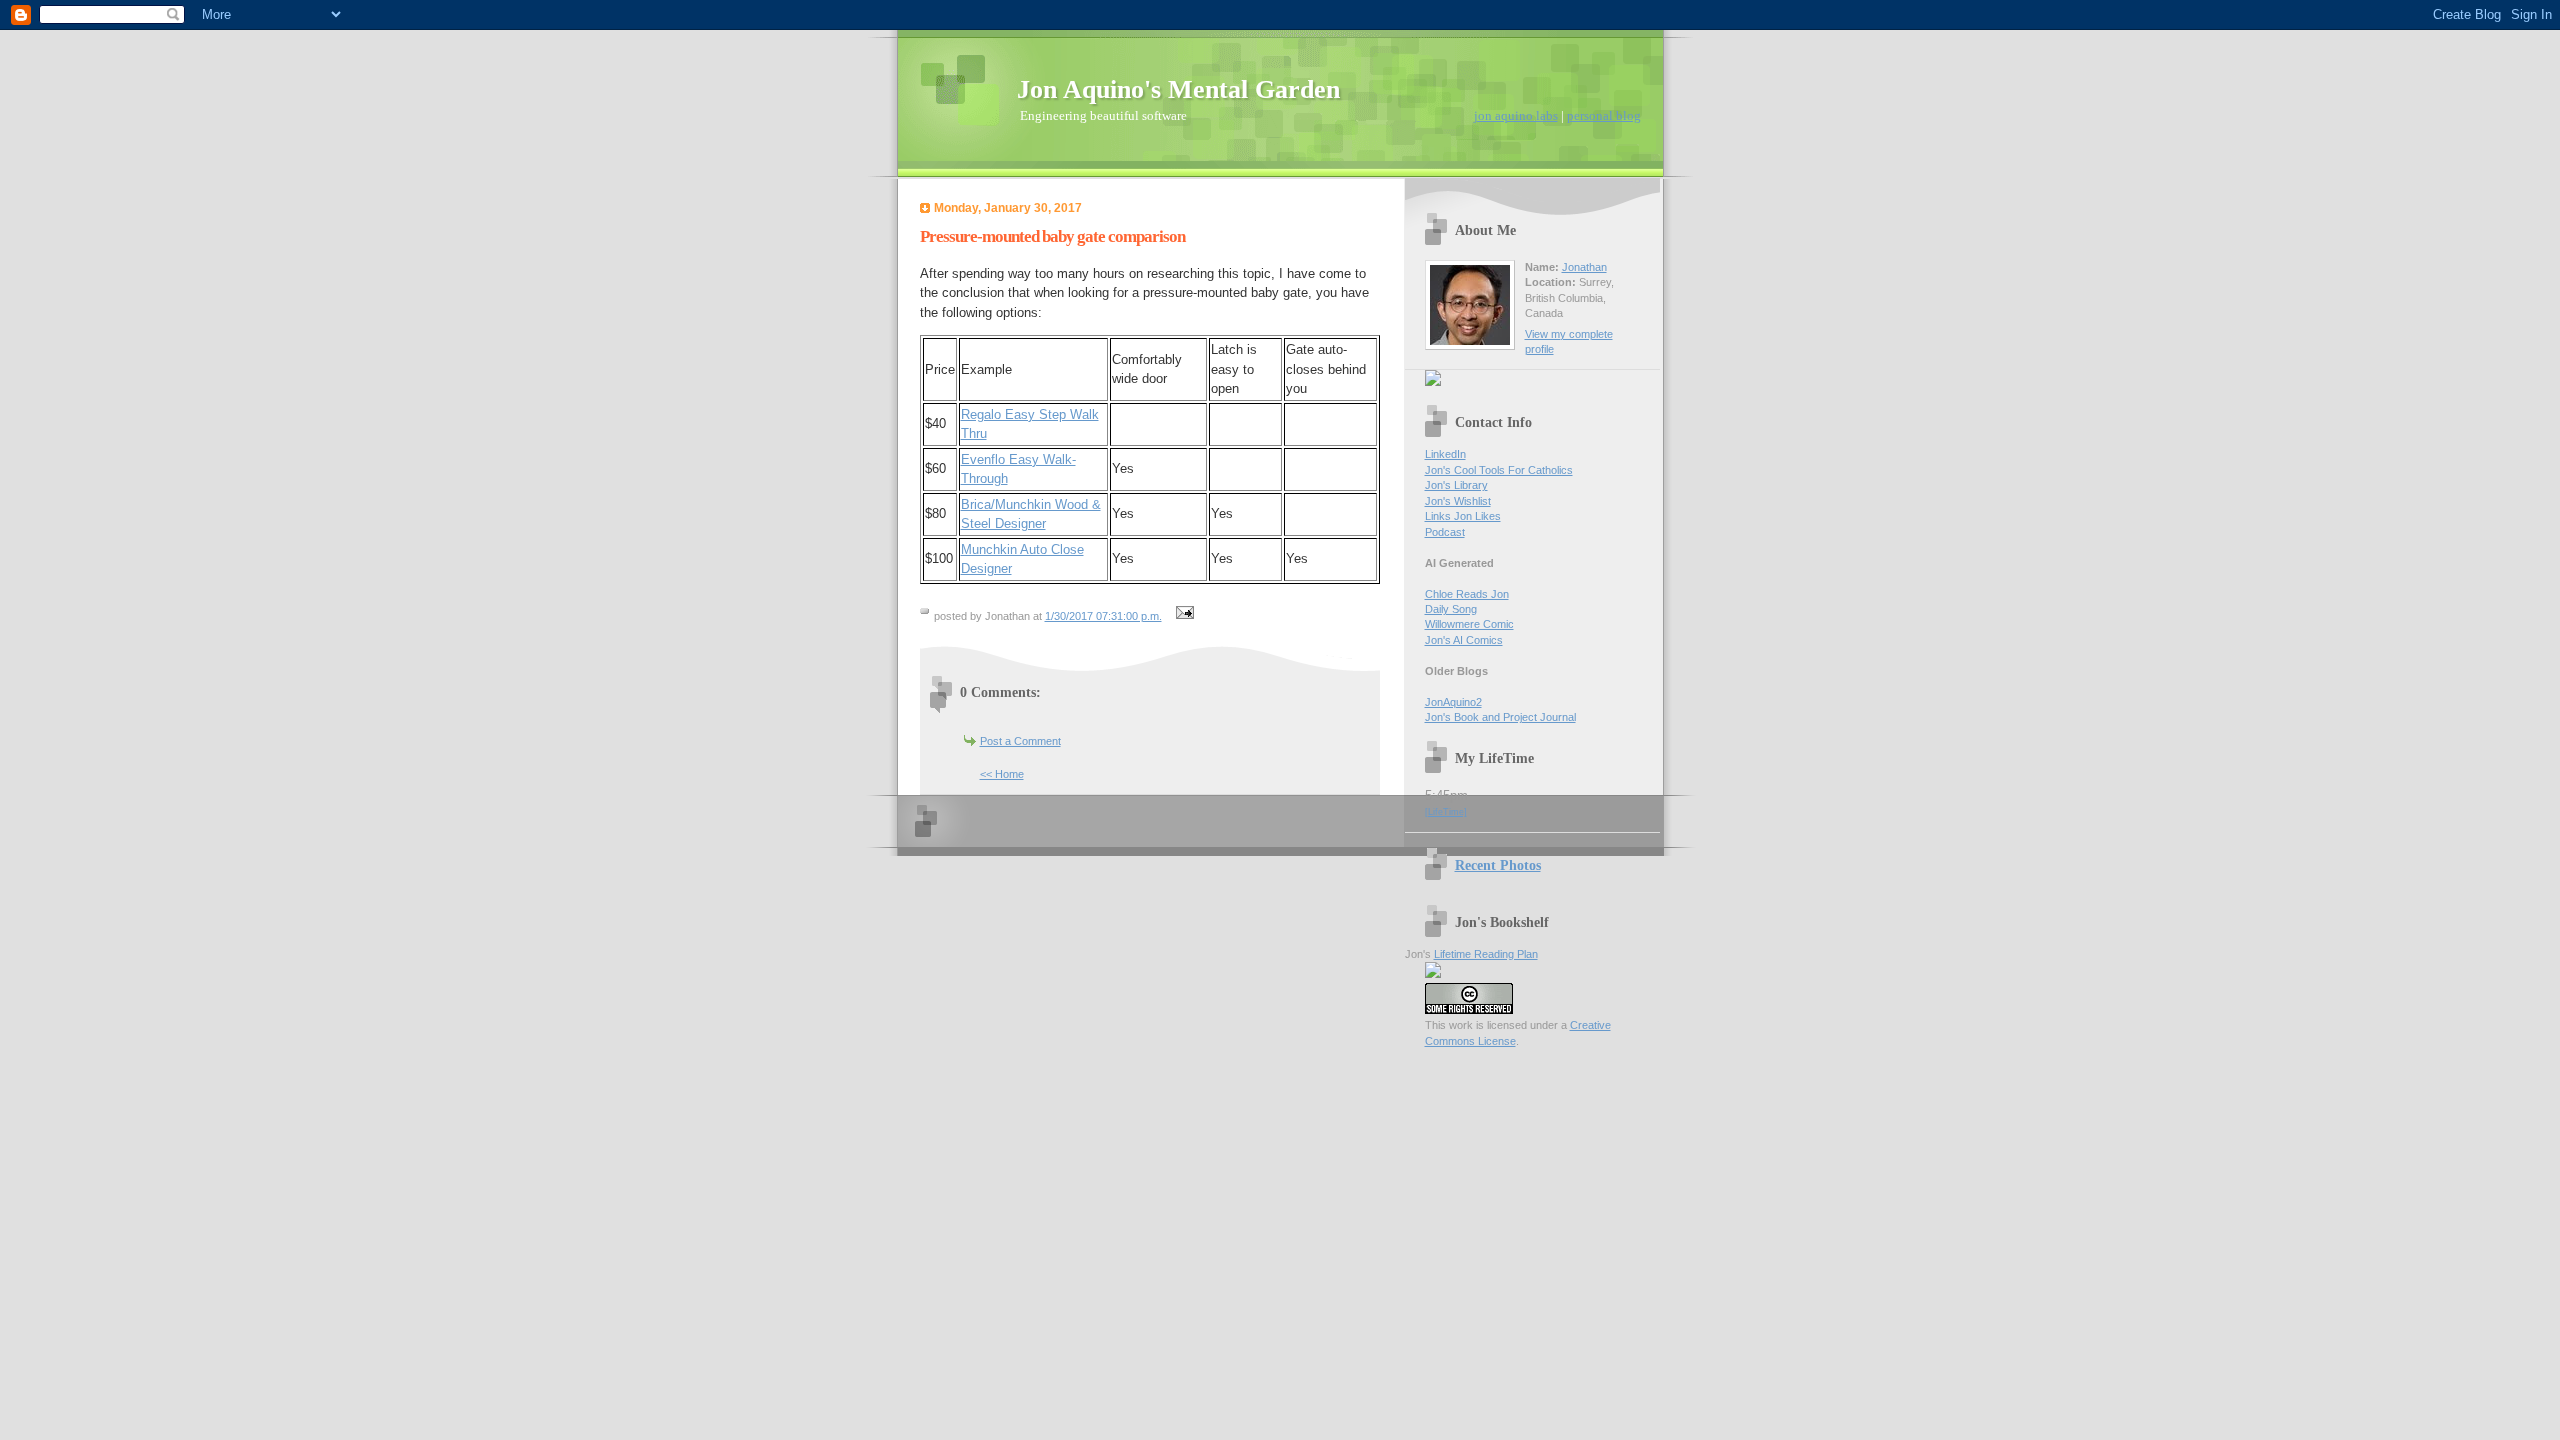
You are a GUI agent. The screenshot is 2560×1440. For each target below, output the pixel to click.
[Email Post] (1183, 616)
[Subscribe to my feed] (1433, 382)
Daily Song (1451, 609)
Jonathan (1584, 267)
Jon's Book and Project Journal (1500, 717)
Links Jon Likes (1463, 516)
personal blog (1604, 115)
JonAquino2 (1453, 702)
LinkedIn (1445, 454)
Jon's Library (1456, 485)
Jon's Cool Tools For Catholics (1499, 470)
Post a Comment (1020, 741)
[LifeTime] (1446, 812)
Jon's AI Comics (1464, 640)
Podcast (1445, 532)
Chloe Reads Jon (1467, 594)
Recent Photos (1498, 865)
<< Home (1002, 774)
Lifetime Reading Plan (1486, 954)
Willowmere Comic (1469, 624)
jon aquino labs (1516, 115)
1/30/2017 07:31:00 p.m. (1103, 616)
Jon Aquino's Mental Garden (1178, 89)
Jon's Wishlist (1458, 501)
